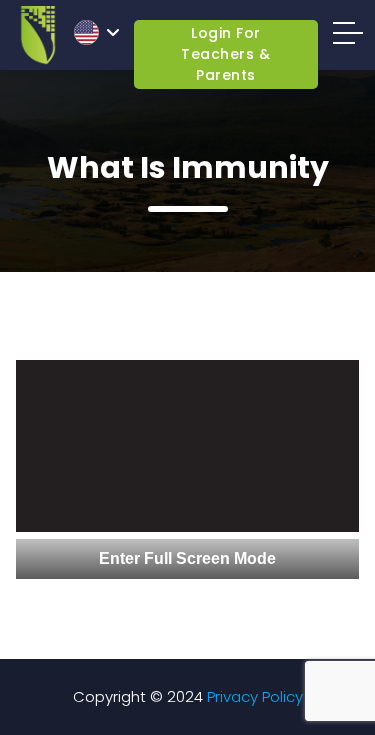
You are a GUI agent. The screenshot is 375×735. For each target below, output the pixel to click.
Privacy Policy (255, 696)
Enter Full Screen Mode (187, 558)
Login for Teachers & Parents (225, 54)
